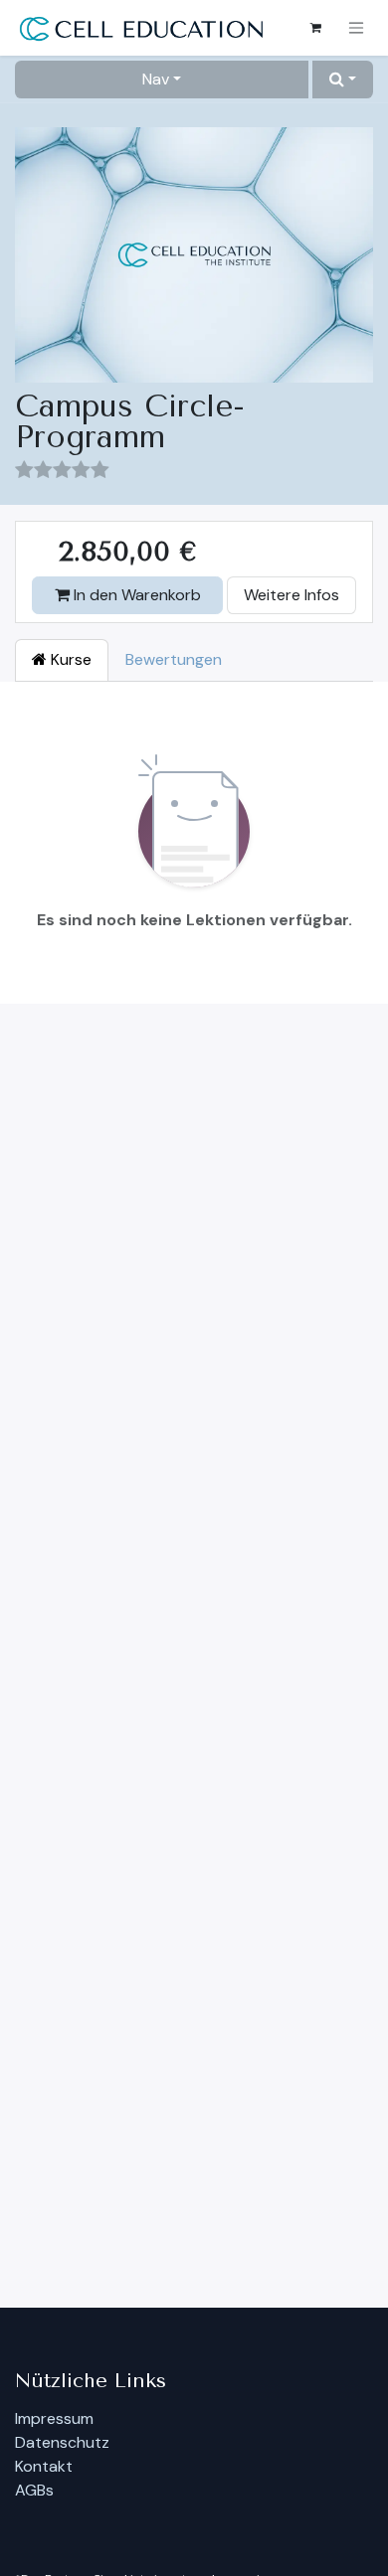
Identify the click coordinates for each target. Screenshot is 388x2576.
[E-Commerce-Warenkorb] (315, 28)
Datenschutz (62, 2442)
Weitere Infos (291, 595)
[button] (343, 80)
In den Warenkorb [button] (135, 595)
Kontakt (44, 2466)
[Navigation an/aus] (356, 28)
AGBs (34, 2490)
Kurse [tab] (69, 659)
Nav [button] (156, 79)
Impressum (54, 2418)
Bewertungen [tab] (174, 659)
